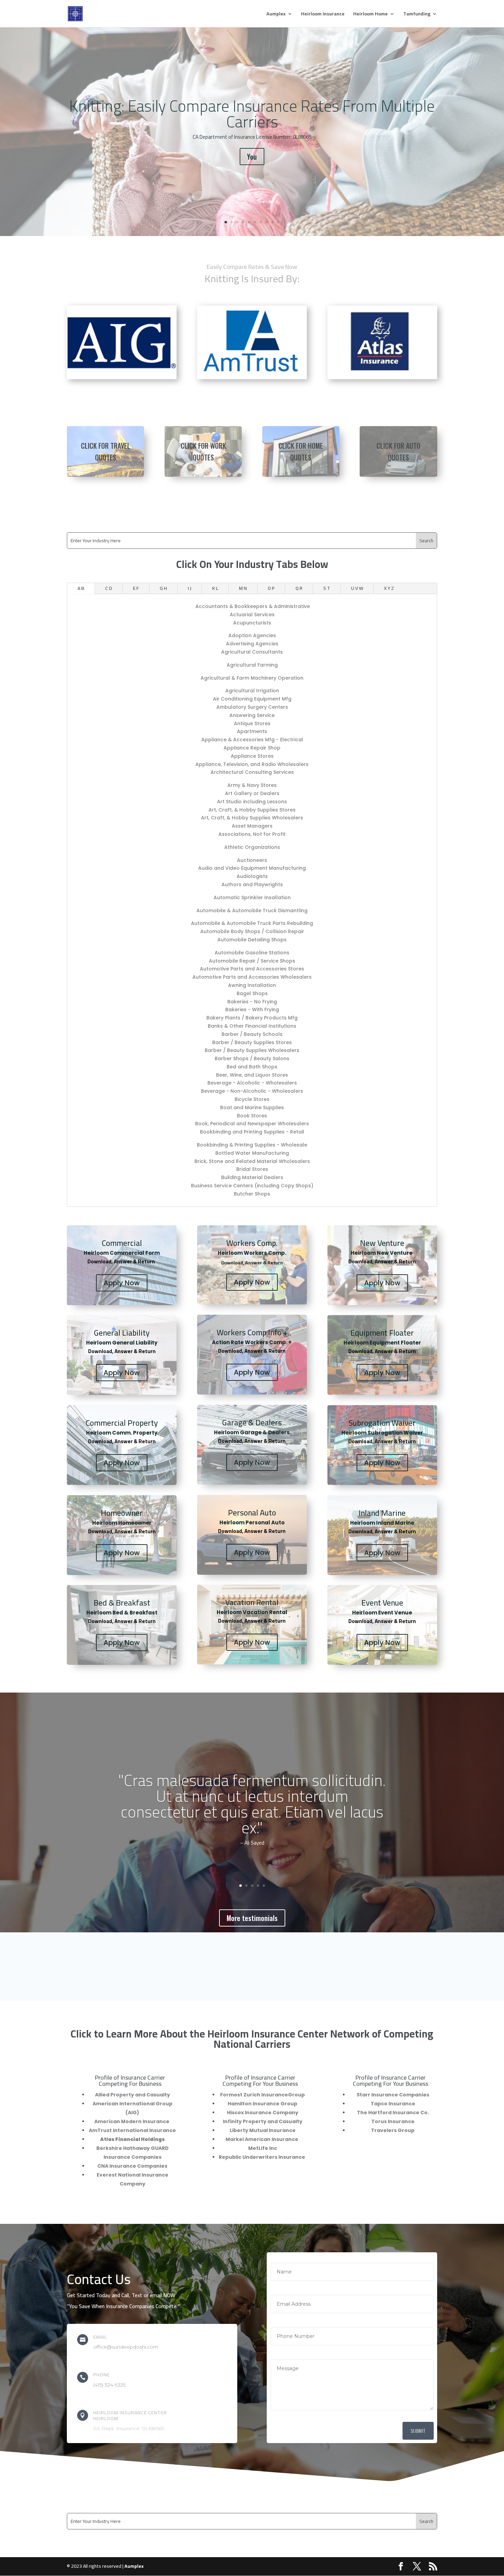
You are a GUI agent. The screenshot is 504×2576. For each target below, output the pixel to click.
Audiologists (252, 876)
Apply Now (122, 1283)
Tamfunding (417, 15)
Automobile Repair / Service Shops (252, 961)
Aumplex (276, 15)
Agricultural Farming (252, 665)
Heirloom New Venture (382, 1253)
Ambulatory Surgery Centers (252, 707)
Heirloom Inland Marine (382, 1523)
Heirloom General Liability (122, 1343)
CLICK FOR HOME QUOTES (301, 451)
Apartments (252, 731)
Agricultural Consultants (252, 652)
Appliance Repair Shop (252, 748)
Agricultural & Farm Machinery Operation (252, 678)
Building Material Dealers (252, 1177)
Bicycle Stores (252, 1099)
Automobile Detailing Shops (252, 940)
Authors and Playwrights (252, 884)
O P (271, 588)
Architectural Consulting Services (252, 772)
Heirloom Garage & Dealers (252, 1432)
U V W (357, 588)
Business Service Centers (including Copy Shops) (252, 1186)
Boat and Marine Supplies (252, 1107)
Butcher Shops (252, 1194)
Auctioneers (252, 860)
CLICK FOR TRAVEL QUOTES (106, 451)
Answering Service (252, 715)
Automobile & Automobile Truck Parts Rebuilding (252, 923)
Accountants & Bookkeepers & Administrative (253, 606)
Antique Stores (252, 723)
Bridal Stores (252, 1169)
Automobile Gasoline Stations (252, 953)
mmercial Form (139, 1253)
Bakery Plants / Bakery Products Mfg (252, 1018)
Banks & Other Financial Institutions (252, 1026)
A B (81, 588)
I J (190, 588)
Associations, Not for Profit (252, 834)
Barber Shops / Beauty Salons (252, 1058)
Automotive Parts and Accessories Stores (252, 969)
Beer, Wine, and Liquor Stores (252, 1075)
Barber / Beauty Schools (252, 1034)
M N (243, 588)
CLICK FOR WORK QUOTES (203, 451)
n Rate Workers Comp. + (259, 1342)
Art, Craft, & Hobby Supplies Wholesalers (252, 818)
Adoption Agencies (252, 635)
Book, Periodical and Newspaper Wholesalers (252, 1124)
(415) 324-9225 (109, 2385)
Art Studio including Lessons (252, 802)
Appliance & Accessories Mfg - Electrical (252, 740)
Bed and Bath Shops (252, 1067)
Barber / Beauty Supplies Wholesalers (252, 1050)
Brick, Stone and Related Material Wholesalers (252, 1161)
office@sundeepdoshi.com (126, 2347)
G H (163, 588)
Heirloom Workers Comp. (252, 1253)
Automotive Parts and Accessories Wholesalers (252, 977)
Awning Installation (252, 985)
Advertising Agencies (252, 644)
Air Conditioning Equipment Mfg (252, 699)
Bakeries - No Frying (252, 1002)
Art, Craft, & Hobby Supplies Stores (252, 810)
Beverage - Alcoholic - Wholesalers (252, 1083)
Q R (299, 588)
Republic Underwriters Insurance (262, 2157)
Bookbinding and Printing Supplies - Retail (252, 1132)
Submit (418, 2431)
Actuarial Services (252, 615)
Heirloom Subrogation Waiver (382, 1433)
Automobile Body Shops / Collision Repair (252, 931)
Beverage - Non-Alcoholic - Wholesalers (252, 1091)
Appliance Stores (252, 756)
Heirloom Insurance (323, 15)
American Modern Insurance (132, 2121)
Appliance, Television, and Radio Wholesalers (252, 764)
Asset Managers (252, 826)
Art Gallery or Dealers (252, 793)
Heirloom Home (370, 15)
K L (215, 588)
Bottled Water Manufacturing (252, 1153)
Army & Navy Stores (252, 785)
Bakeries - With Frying (252, 1010)
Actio (219, 1342)
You (252, 157)
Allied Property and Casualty (133, 2095)
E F (136, 588)
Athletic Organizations (252, 847)
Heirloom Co (100, 1253)
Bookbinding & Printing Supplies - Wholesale (252, 1145)
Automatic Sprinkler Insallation (252, 897)
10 (278, 222)
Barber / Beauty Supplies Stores (252, 1042)
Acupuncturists (252, 623)
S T (327, 588)
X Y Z (389, 588)
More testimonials (252, 1918)
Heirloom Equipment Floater (382, 1343)
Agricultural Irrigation (252, 691)
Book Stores (252, 1116)
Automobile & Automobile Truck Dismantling (252, 911)
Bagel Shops (252, 993)
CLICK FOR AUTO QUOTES (398, 451)
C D (109, 588)
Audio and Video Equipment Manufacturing (252, 868)
